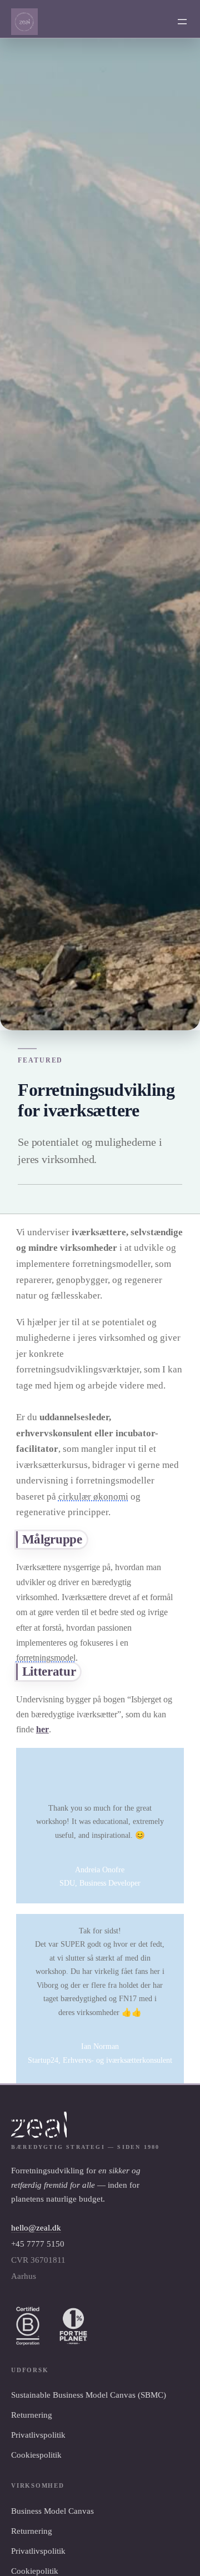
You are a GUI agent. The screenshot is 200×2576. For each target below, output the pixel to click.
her (42, 1729)
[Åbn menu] (182, 22)
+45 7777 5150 (38, 2244)
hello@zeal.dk (36, 2228)
